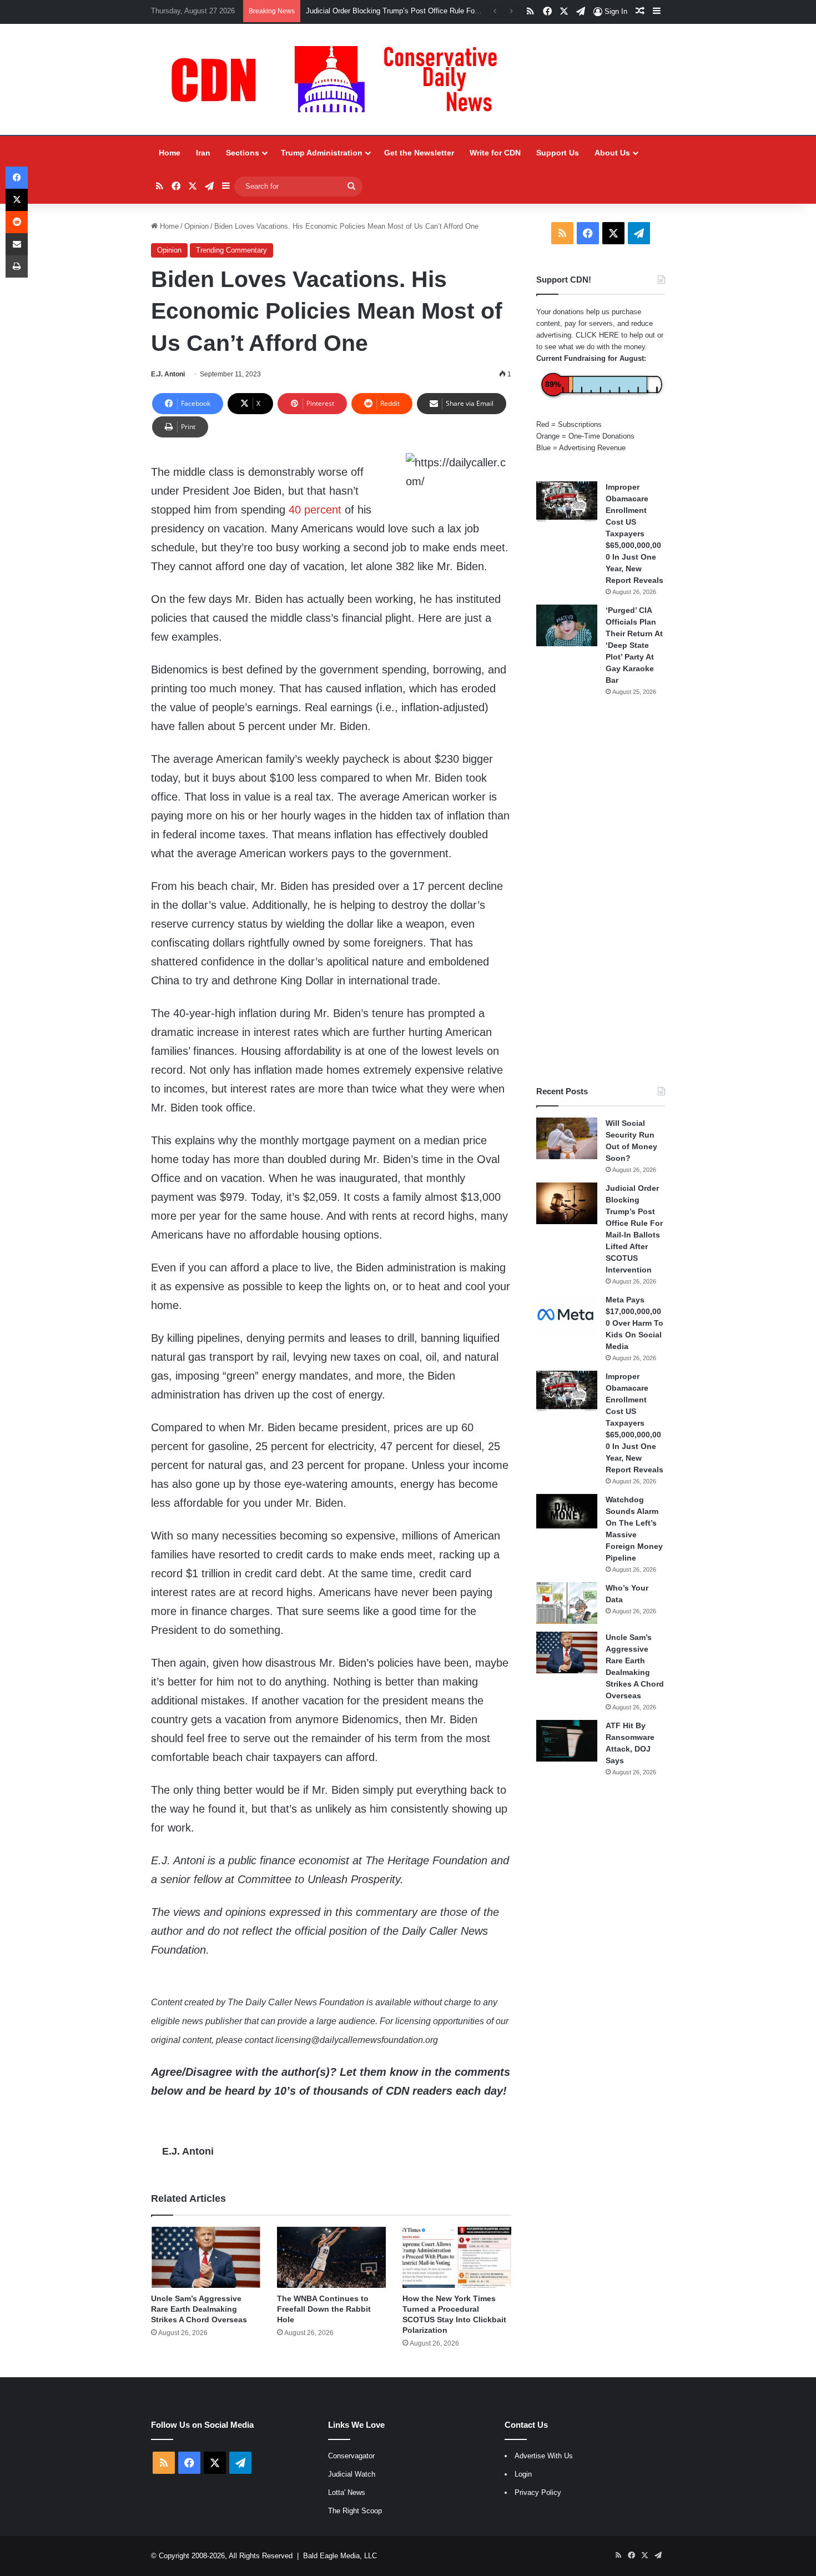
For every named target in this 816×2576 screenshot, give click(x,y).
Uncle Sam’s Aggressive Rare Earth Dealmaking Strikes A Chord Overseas (199, 2309)
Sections (243, 153)
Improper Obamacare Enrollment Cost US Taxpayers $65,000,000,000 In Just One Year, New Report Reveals (634, 534)
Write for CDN (495, 153)
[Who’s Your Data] (567, 1603)
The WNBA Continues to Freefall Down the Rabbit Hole (324, 2309)
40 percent (315, 510)
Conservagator (351, 2456)
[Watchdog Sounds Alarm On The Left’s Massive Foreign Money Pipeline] (567, 1511)
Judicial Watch (352, 2474)
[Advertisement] (601, 891)
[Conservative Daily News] (340, 79)
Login (523, 2474)
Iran (203, 153)
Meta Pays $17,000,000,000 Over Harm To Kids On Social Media (634, 1323)
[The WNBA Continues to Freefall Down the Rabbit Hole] (331, 2258)
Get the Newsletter (419, 153)
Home (170, 153)
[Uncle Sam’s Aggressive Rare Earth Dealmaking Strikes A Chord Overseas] (205, 2258)
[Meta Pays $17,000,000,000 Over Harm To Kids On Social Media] (567, 1315)
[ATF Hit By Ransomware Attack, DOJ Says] (567, 1741)
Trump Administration (322, 153)
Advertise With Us (544, 2456)
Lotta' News (347, 2492)
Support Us (558, 153)
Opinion (197, 226)
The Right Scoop (355, 2511)
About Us (612, 153)
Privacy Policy (538, 2492)
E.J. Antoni (168, 374)
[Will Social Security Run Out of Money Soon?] (567, 1138)
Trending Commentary (231, 250)
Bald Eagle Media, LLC (340, 2556)
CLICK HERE (597, 335)
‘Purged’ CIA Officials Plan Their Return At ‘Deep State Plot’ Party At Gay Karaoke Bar (634, 645)
